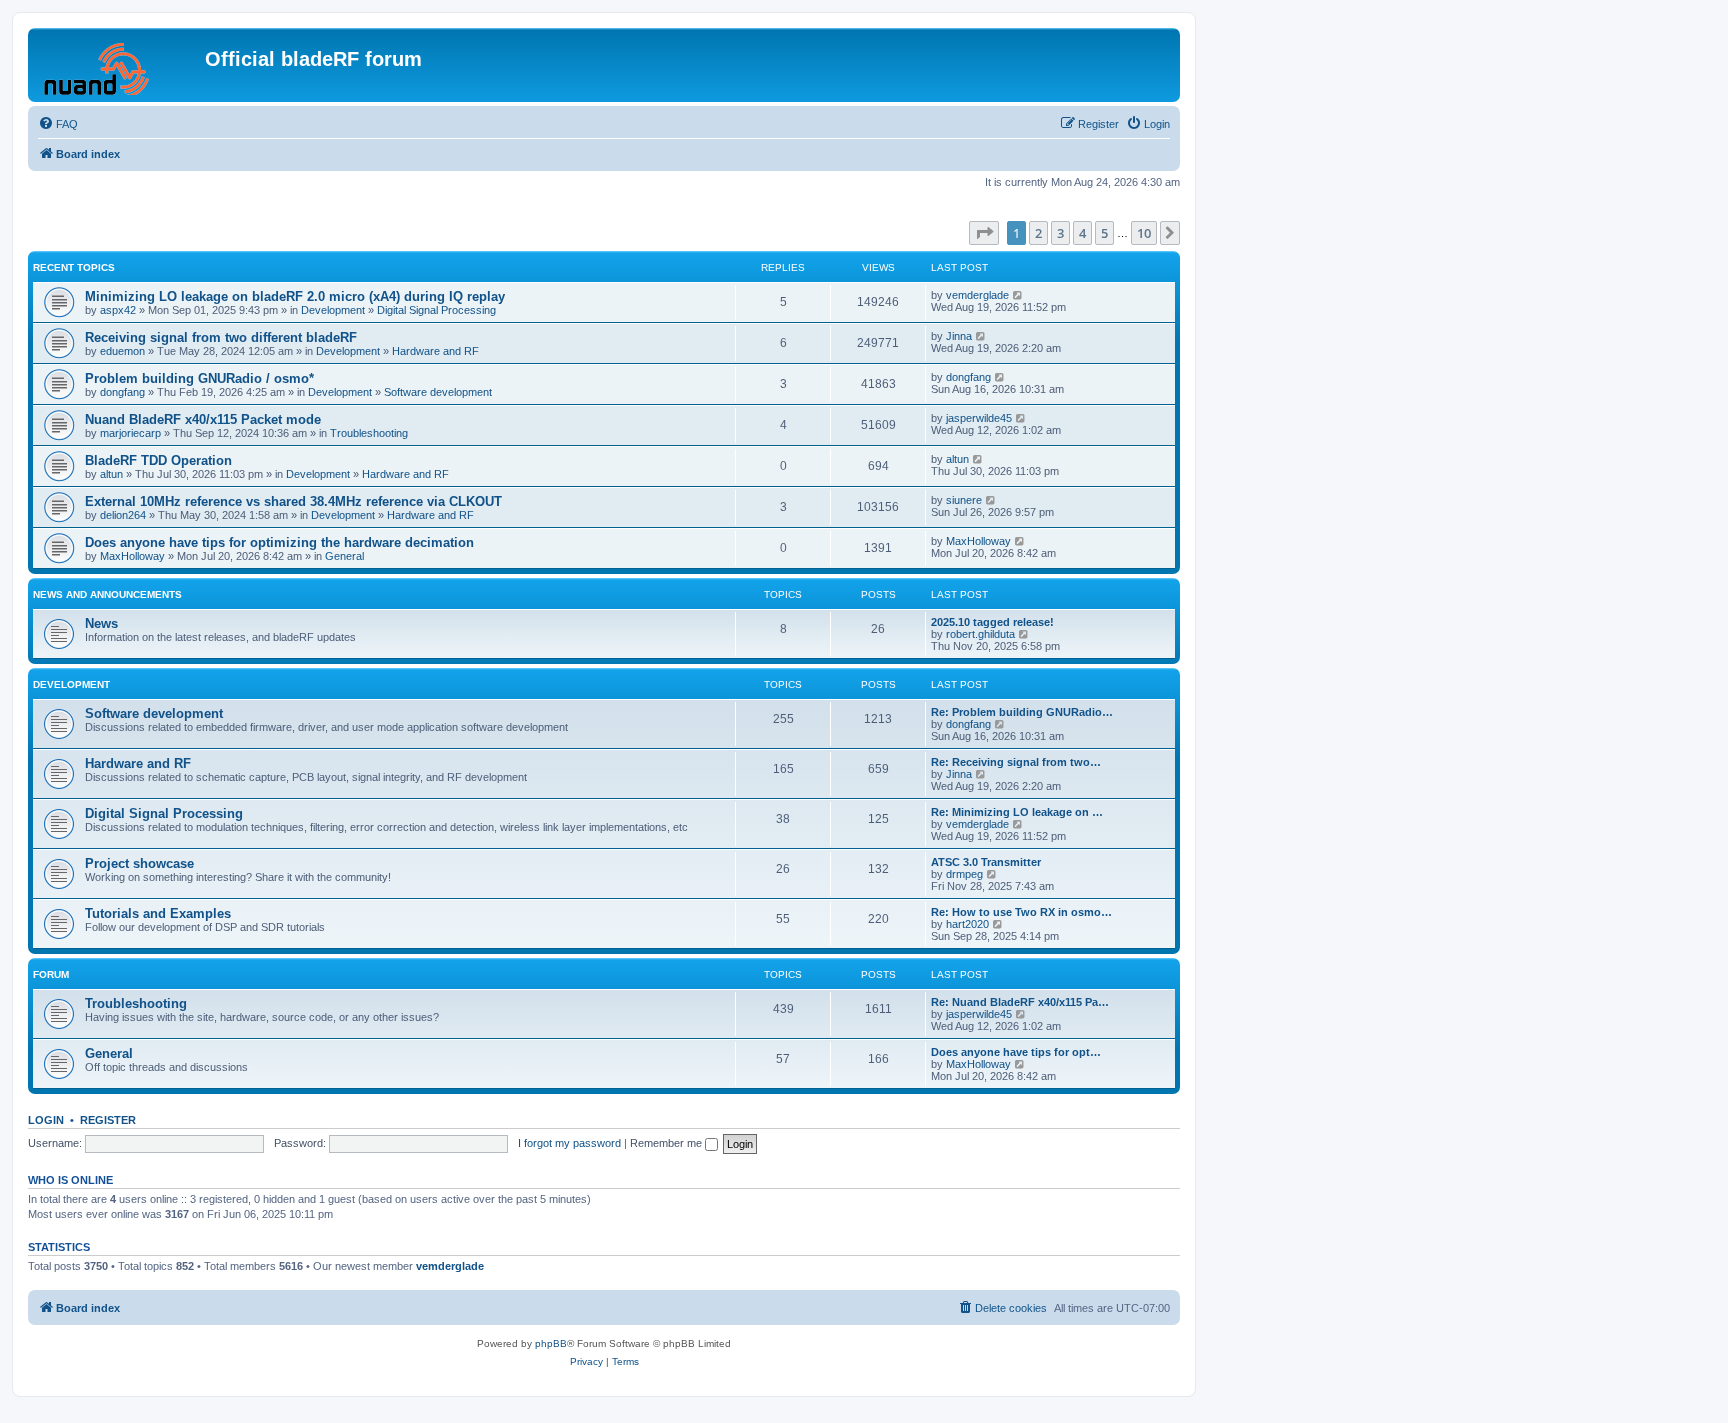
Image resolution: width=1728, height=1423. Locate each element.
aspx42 (118, 310)
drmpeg (964, 874)
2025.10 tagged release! (992, 622)
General (344, 556)
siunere (964, 500)
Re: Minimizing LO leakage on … (1017, 812)
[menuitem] (58, 124)
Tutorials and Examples (158, 913)
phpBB (551, 1343)
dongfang (122, 392)
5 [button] (1104, 233)
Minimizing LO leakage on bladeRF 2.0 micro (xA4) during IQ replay (295, 296)
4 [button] (1082, 233)
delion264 (123, 515)
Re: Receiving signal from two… (1016, 762)
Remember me (667, 1143)
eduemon (122, 351)
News (101, 623)
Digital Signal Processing (436, 310)
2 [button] (1038, 233)
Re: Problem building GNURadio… (1022, 712)
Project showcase (139, 863)
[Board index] (119, 65)
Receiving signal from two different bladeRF (221, 337)
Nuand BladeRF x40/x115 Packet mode (203, 419)
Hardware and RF (435, 351)
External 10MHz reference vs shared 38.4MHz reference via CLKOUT (293, 501)
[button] (984, 233)
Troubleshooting (369, 433)
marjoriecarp (130, 433)
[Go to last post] (1018, 295)
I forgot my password (569, 1143)
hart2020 (967, 924)
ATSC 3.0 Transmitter (986, 862)
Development (333, 310)
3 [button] (1060, 233)
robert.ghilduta (980, 634)
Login (46, 1120)
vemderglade (977, 295)
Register (108, 1120)
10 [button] (1144, 233)
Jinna (959, 336)
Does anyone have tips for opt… (1016, 1052)
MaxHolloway (132, 556)
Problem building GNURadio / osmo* (199, 378)
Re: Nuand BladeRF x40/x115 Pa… (1020, 1002)
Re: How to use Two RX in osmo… (1021, 912)
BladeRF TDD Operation (158, 460)
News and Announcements (107, 594)
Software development (438, 392)
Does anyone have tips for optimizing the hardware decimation (279, 542)
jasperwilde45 (979, 418)
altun (111, 474)
